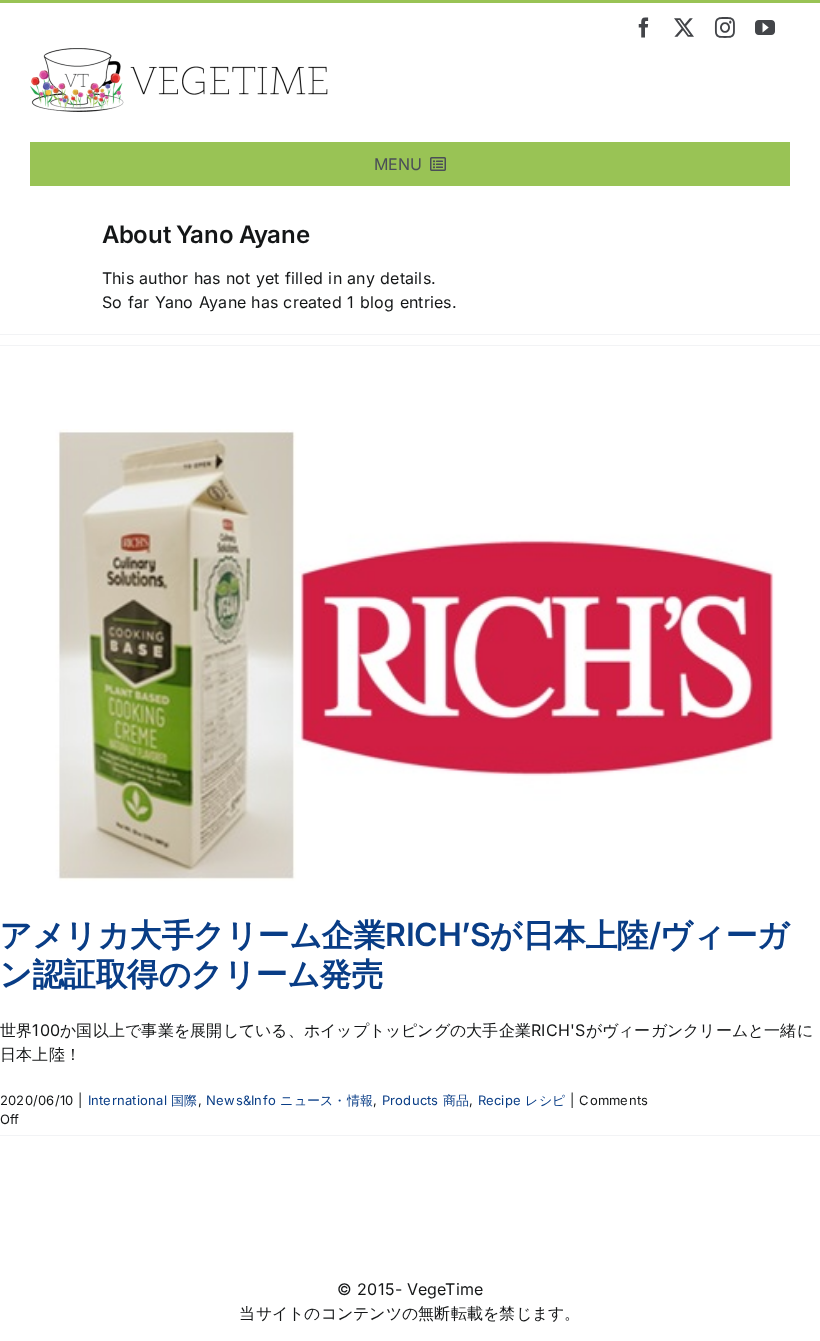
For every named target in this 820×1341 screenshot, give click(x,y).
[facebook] (644, 28)
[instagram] (725, 28)
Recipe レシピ (521, 1100)
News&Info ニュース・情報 (289, 1100)
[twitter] (684, 28)
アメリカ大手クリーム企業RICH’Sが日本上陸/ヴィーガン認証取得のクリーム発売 (395, 953)
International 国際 (143, 1100)
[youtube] (765, 28)
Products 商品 (426, 1100)
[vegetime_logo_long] (180, 56)
